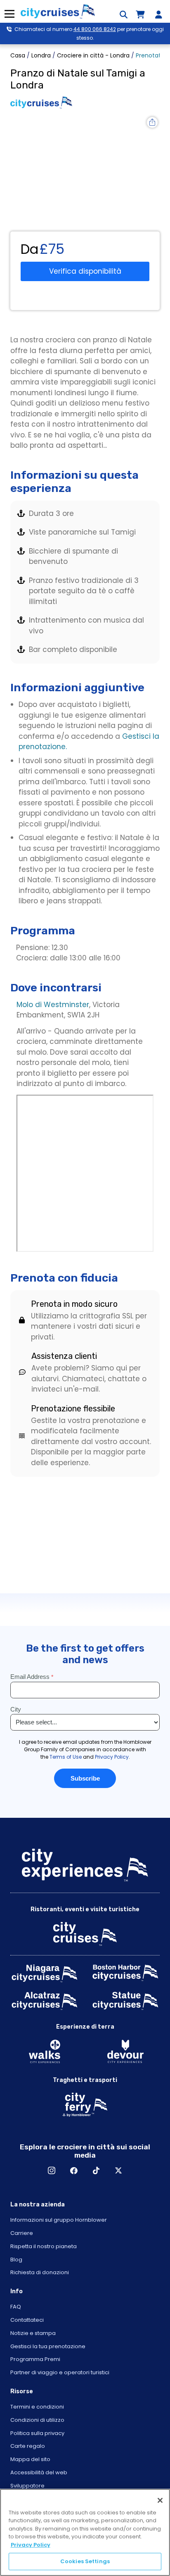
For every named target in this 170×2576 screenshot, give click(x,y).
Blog (16, 2260)
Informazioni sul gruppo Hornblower (59, 2220)
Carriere (22, 2233)
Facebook (74, 2170)
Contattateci (27, 2320)
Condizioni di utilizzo (37, 2420)
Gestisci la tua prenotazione (48, 2346)
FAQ (16, 2307)
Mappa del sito (30, 2459)
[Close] (160, 2500)
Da (30, 249)
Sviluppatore (27, 2486)
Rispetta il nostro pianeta (44, 2246)
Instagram (52, 2170)
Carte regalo (28, 2446)
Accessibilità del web (39, 2472)
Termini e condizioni (37, 2407)
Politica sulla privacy (37, 2433)
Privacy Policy (31, 2545)
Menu (9, 14)
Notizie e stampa (33, 2333)
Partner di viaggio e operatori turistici (60, 2372)
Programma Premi (35, 2359)
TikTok (96, 2170)
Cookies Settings (85, 2561)
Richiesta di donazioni (40, 2272)
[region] (85, 2532)
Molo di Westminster (53, 1005)
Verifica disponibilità (85, 271)
